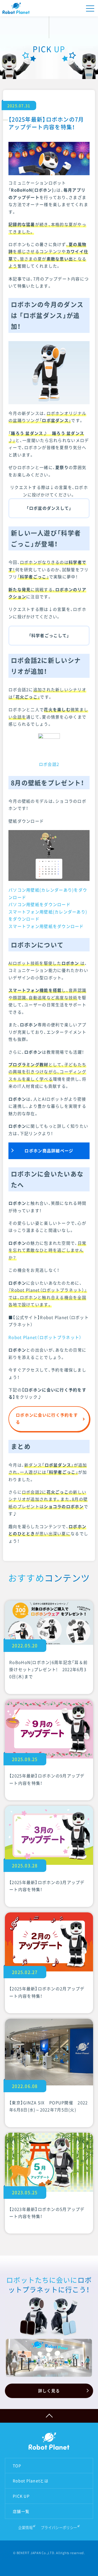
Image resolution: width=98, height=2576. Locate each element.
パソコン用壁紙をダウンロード (39, 904)
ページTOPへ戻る (49, 2416)
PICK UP (21, 2496)
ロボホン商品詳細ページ (49, 1151)
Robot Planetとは (31, 2481)
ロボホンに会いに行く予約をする (47, 1419)
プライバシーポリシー (59, 2527)
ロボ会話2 (49, 764)
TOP (17, 2466)
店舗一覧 (21, 2511)
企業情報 (25, 2527)
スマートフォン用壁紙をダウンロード (46, 926)
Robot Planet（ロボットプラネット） (45, 1337)
